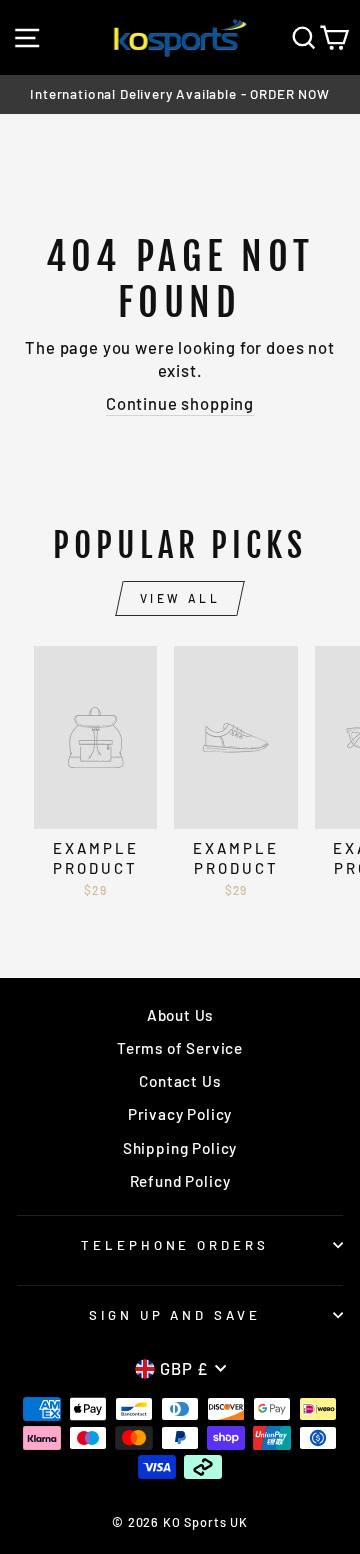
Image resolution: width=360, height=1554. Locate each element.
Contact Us (179, 1081)
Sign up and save (175, 1315)
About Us (180, 1015)
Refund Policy (180, 1181)
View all (180, 598)
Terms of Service (180, 1048)
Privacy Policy (180, 1114)
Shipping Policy (180, 1148)
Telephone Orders (175, 1245)
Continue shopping (180, 403)
